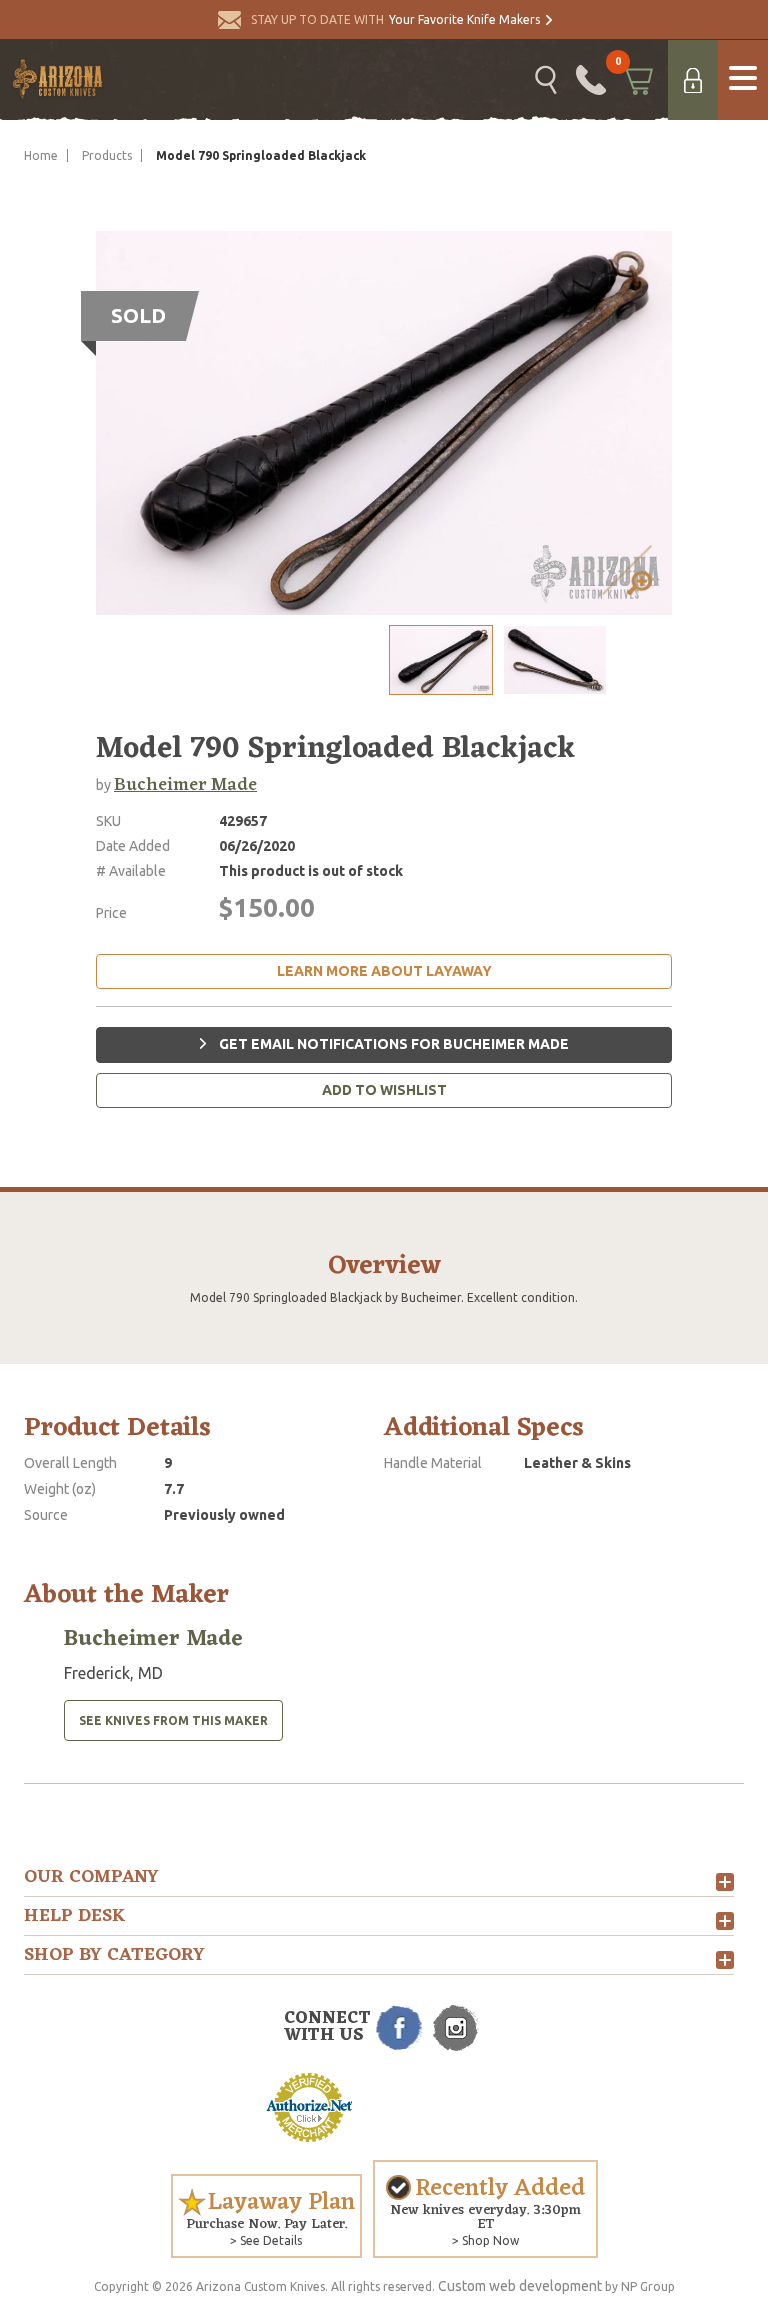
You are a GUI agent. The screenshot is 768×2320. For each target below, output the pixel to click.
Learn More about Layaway (384, 971)
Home (41, 155)
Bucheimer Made (185, 785)
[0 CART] (637, 80)
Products (107, 155)
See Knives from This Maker (173, 1720)
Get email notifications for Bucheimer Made (392, 1044)
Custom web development (520, 2286)
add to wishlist (384, 1090)
